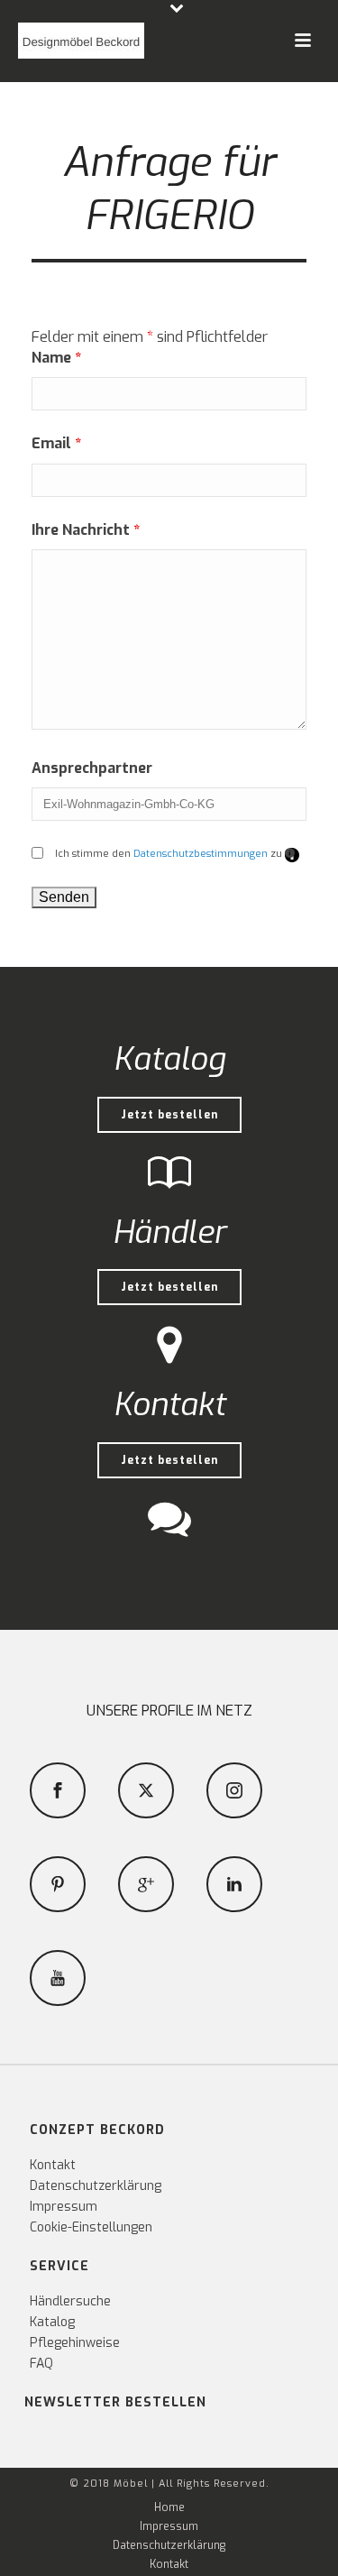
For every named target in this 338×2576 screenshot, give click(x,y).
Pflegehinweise (75, 2343)
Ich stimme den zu (177, 854)
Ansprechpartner (92, 768)
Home (169, 2507)
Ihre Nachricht (86, 530)
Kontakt (53, 2165)
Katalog (52, 2322)
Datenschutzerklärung (96, 2186)
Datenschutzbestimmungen (201, 854)
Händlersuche (70, 2301)
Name (56, 358)
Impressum (64, 2207)
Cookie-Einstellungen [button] (91, 2227)
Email (56, 443)
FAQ (41, 2364)
